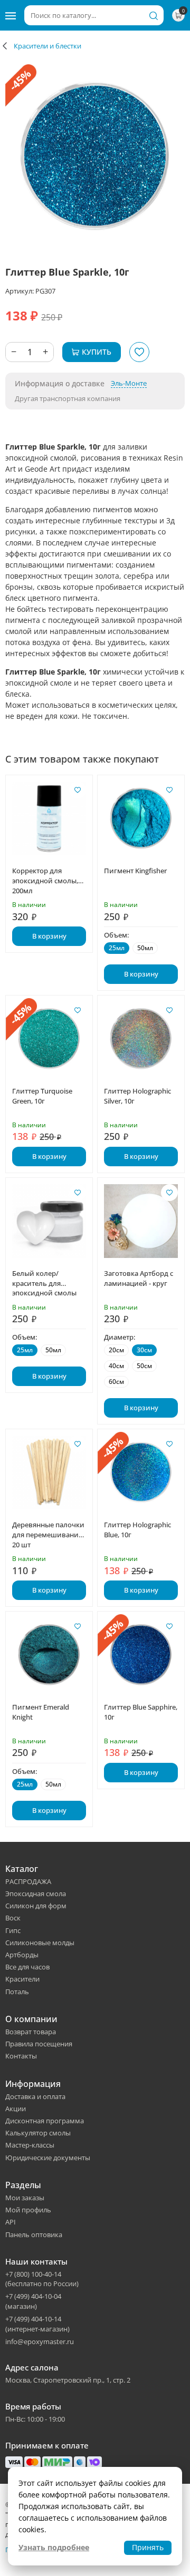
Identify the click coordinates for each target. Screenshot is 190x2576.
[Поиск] (154, 15)
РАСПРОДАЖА (28, 1881)
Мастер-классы (30, 2145)
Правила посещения (39, 2044)
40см (116, 1366)
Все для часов (27, 1967)
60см (116, 1382)
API (11, 2222)
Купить (97, 352)
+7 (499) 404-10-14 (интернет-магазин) (37, 2324)
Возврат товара (31, 2032)
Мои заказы (25, 2198)
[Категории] (11, 15)
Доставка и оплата (35, 2096)
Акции (16, 2109)
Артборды (22, 1955)
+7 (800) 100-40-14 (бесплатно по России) (42, 2279)
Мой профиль (28, 2210)
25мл (117, 948)
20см (116, 1350)
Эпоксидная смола (36, 1894)
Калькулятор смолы (38, 2133)
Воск (13, 1918)
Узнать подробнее (54, 2547)
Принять (148, 2547)
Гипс (13, 1930)
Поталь (17, 1992)
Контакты (21, 2056)
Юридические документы (48, 2158)
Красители (22, 1979)
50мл (145, 948)
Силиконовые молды (40, 1943)
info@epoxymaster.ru (40, 2341)
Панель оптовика (34, 2235)
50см (144, 1366)
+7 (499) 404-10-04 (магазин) (33, 2301)
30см (144, 1350)
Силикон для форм (36, 1906)
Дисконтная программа (45, 2121)
